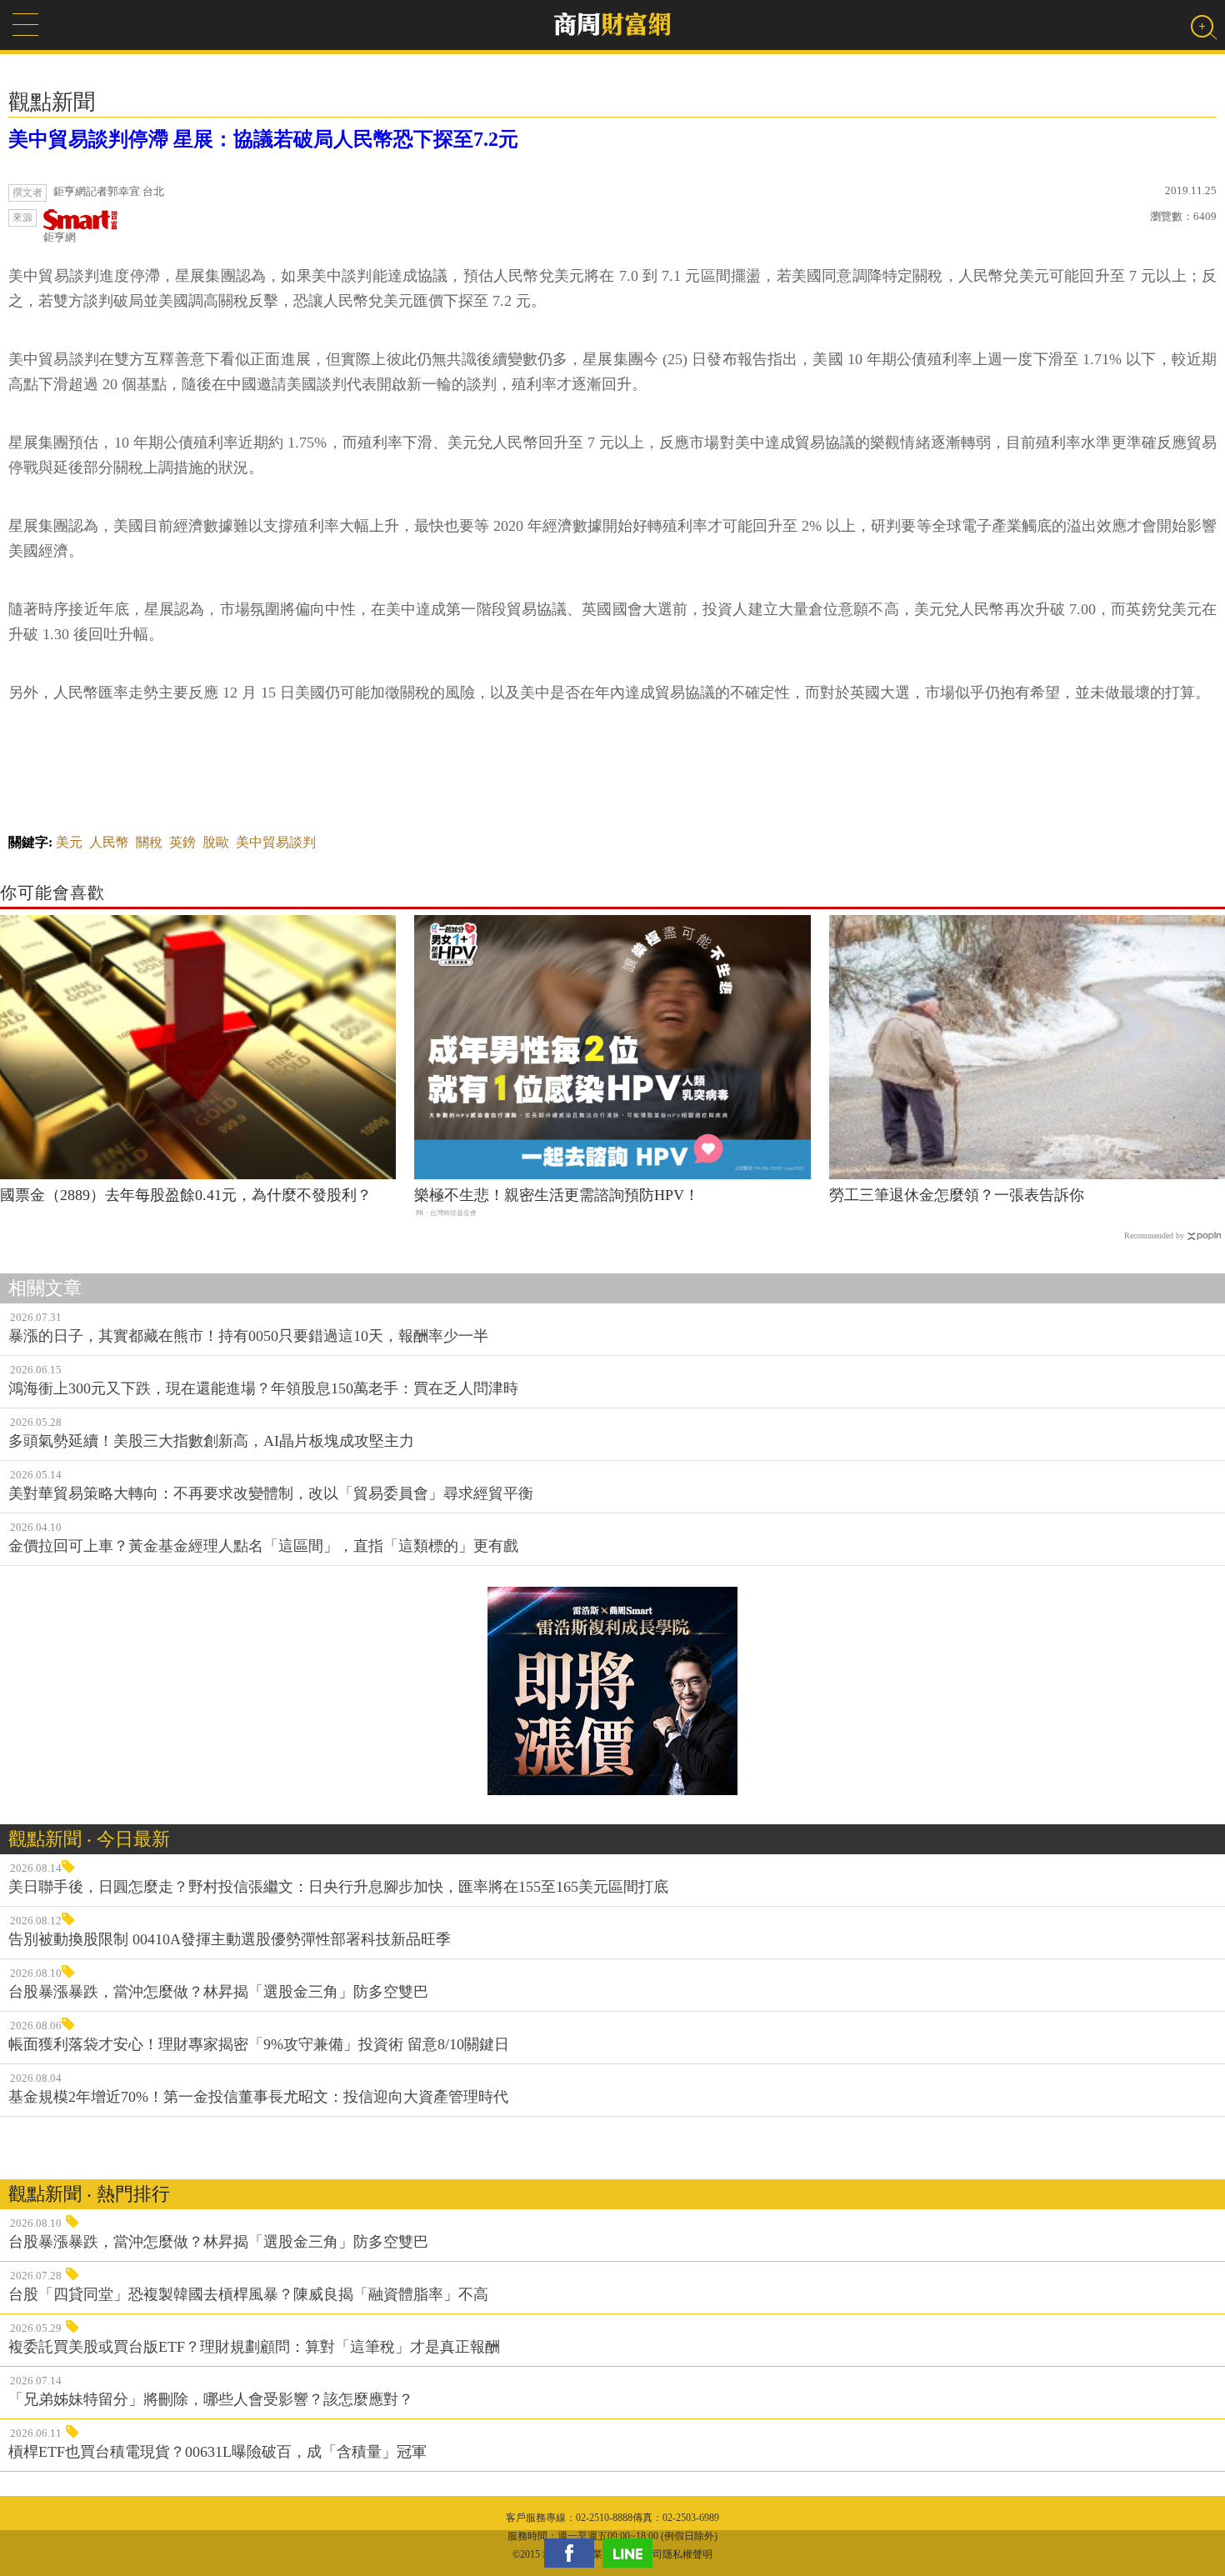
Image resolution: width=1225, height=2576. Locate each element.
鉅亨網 (60, 237)
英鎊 (182, 842)
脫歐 (216, 842)
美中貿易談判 (276, 842)
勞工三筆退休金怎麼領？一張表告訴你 (957, 1195)
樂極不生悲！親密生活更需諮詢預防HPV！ (557, 1195)
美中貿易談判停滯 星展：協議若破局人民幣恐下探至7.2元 (263, 139)
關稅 (149, 842)
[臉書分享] (573, 2553)
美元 (69, 842)
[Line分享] (632, 2553)
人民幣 (109, 842)
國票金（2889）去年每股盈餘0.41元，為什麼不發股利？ (186, 1195)
